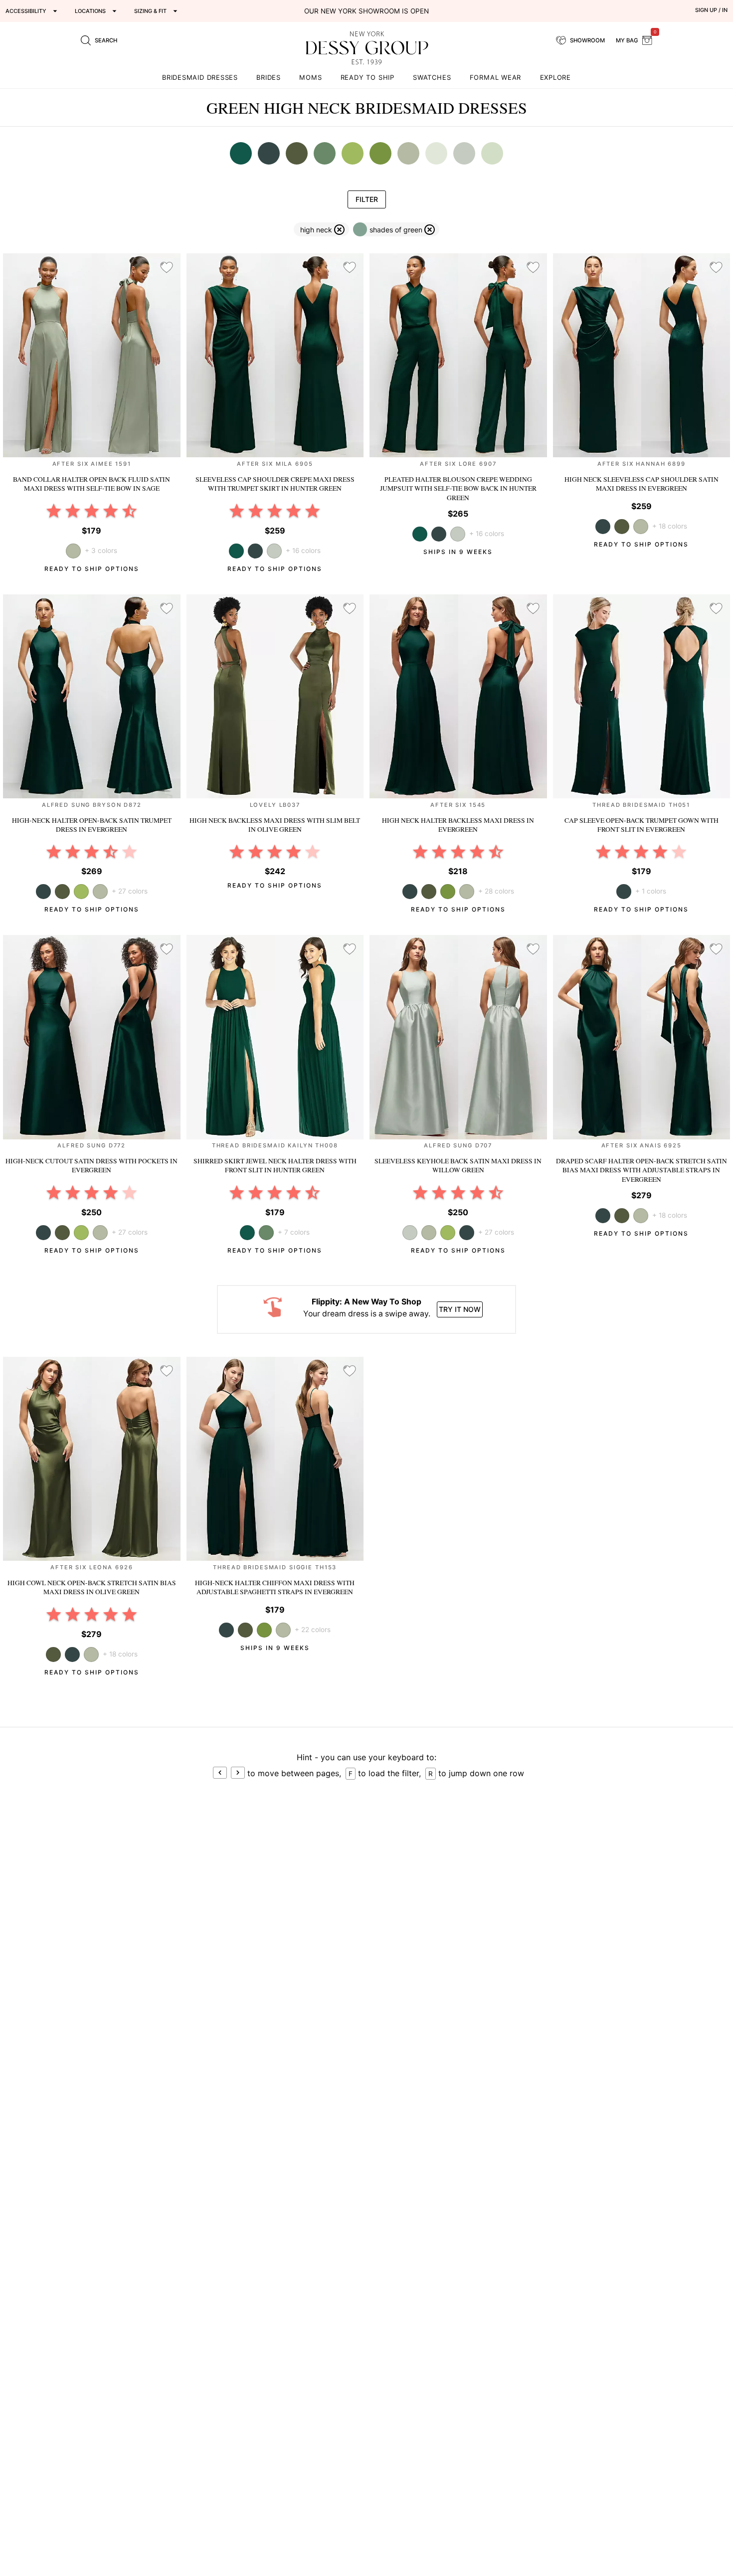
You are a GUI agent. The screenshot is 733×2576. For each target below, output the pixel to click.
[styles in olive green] (297, 153)
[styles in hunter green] (241, 153)
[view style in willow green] (274, 551)
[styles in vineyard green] (325, 153)
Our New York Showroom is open (366, 11)
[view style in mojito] (81, 892)
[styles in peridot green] (380, 153)
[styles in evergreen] (269, 153)
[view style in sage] (641, 527)
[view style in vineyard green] (266, 1233)
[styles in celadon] (492, 153)
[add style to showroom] (167, 268)
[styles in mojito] (353, 153)
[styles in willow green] (464, 153)
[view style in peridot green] (448, 892)
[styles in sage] (408, 153)
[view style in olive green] (622, 527)
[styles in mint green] (436, 153)
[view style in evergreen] (255, 551)
